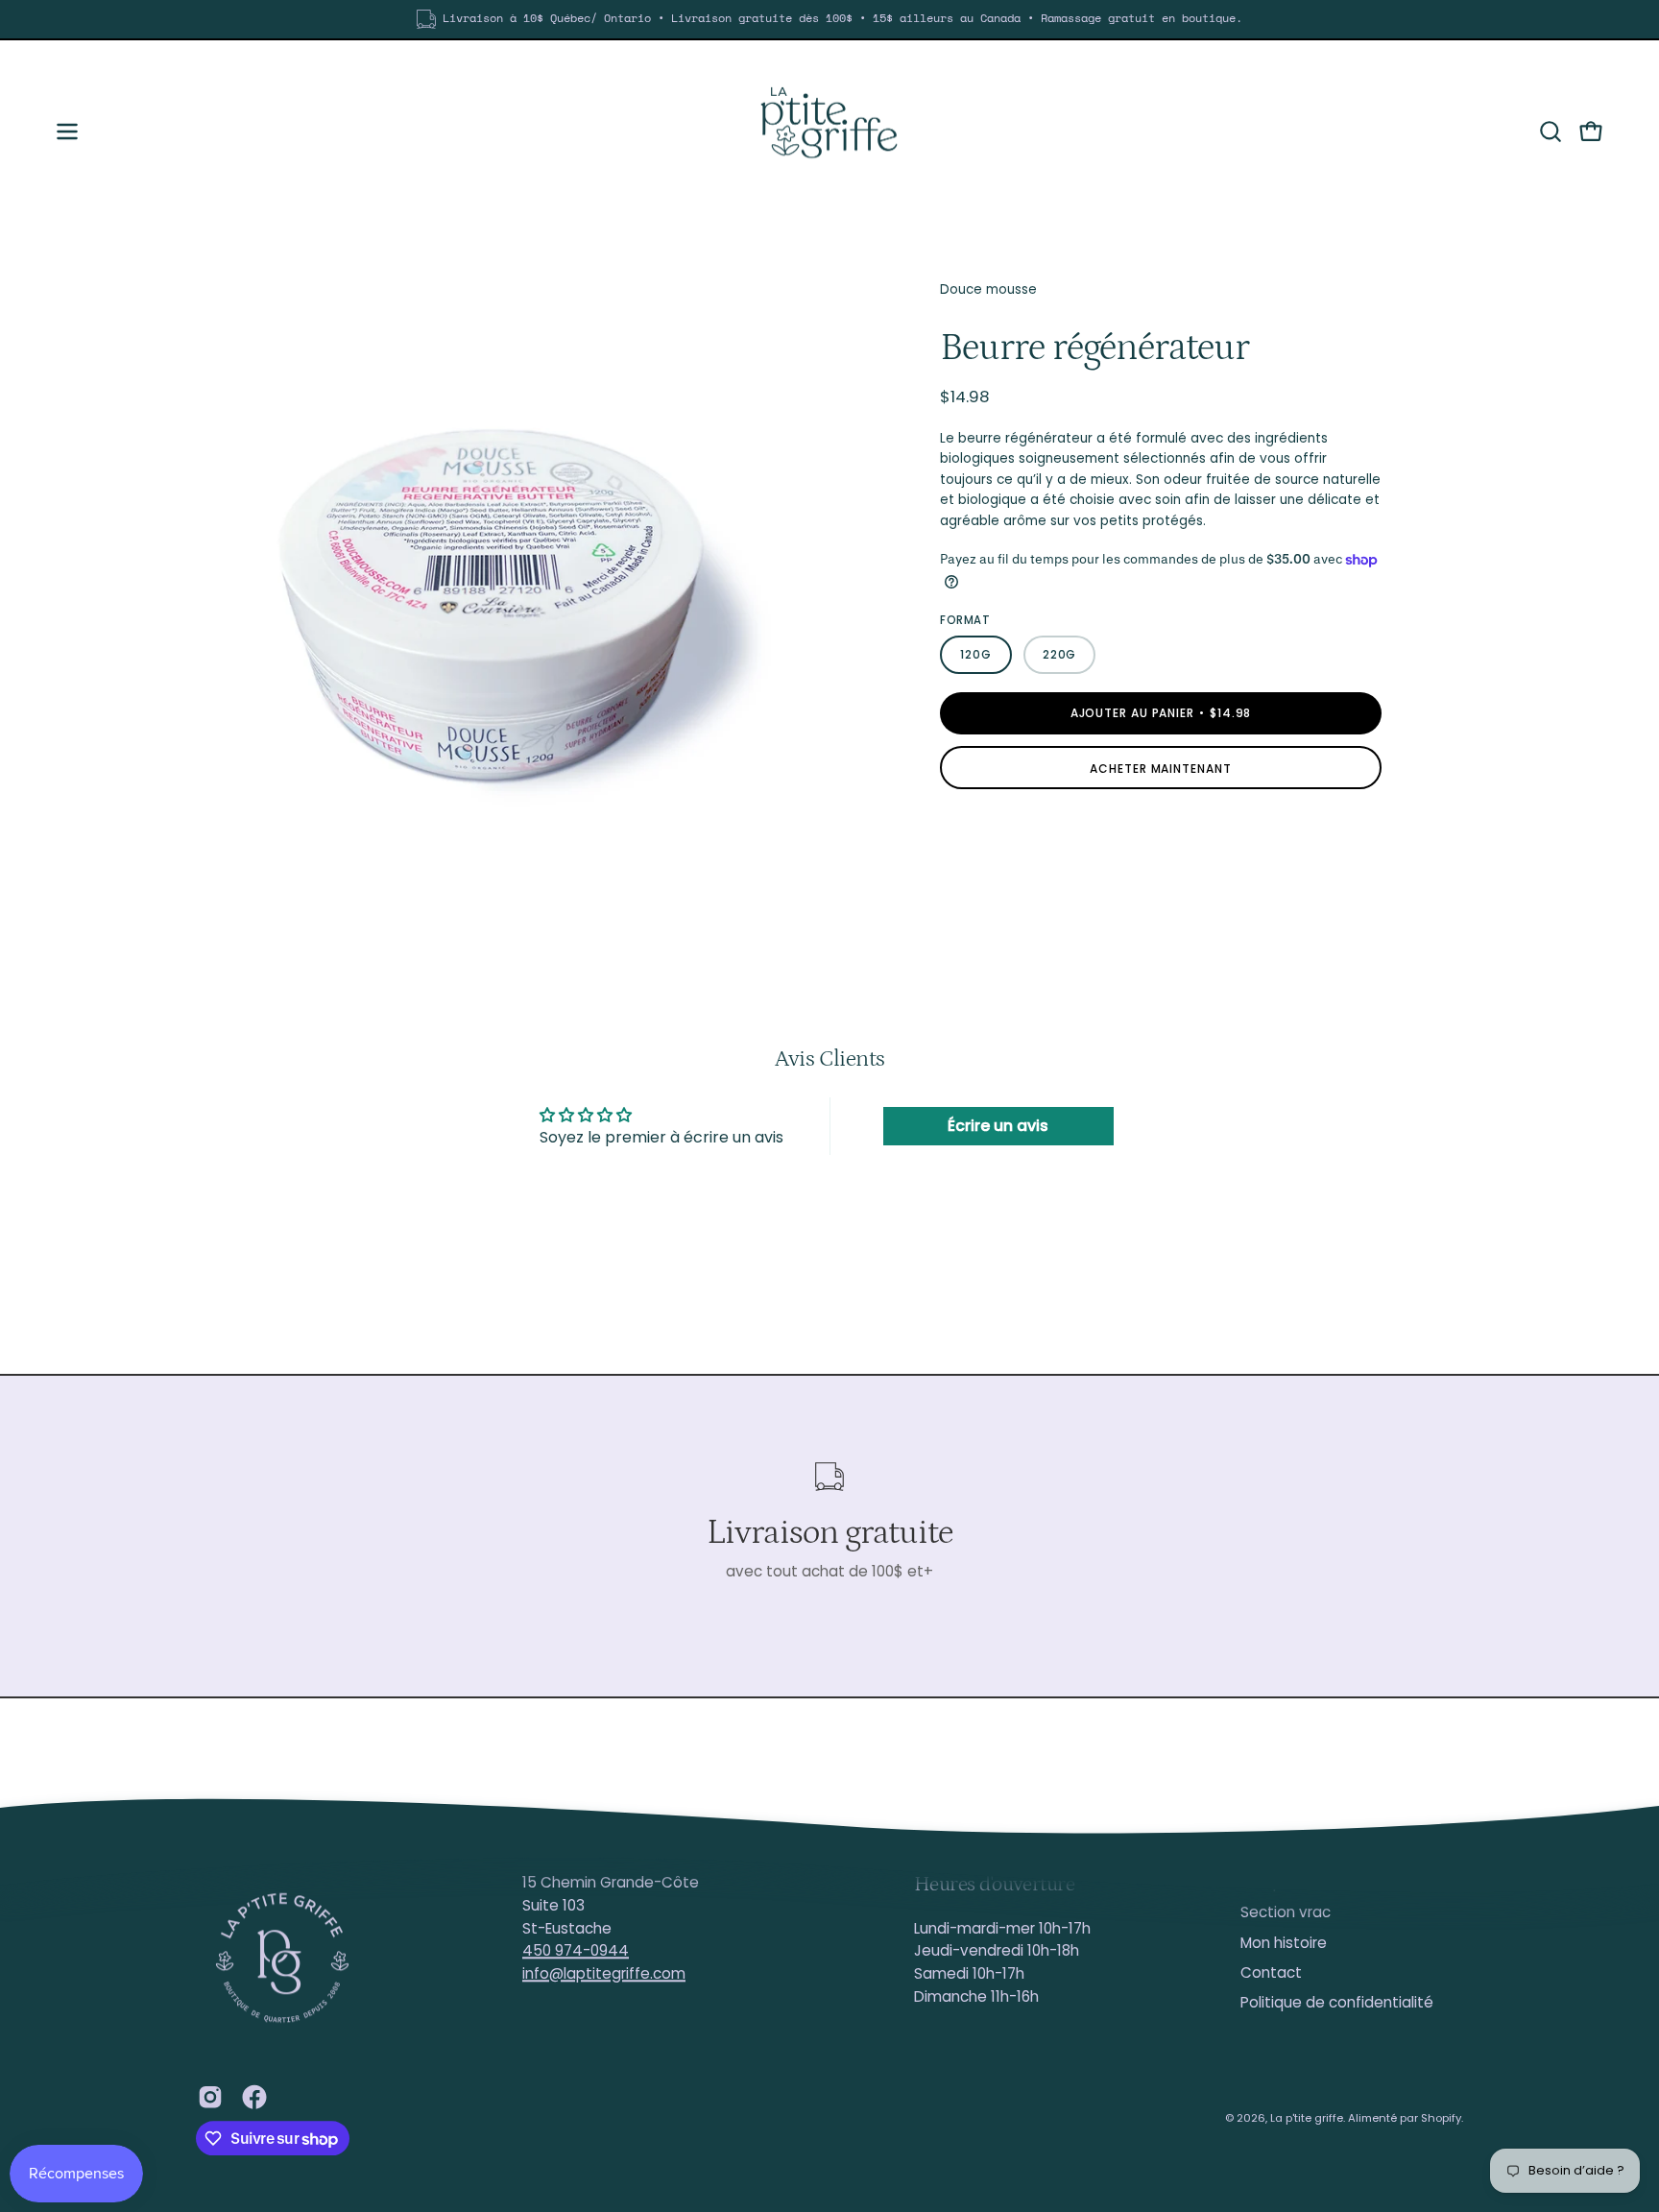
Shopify (1441, 2118)
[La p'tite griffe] (829, 132)
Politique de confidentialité (1337, 2003)
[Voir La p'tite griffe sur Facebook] (254, 2097)
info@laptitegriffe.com (604, 1973)
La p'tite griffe (1307, 2118)
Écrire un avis (998, 1126)
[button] (1551, 132)
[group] (829, 19)
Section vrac (1286, 1913)
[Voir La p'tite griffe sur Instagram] (210, 2097)
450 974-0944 (576, 1951)
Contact (1271, 1972)
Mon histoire (1284, 1943)
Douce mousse (988, 289)
